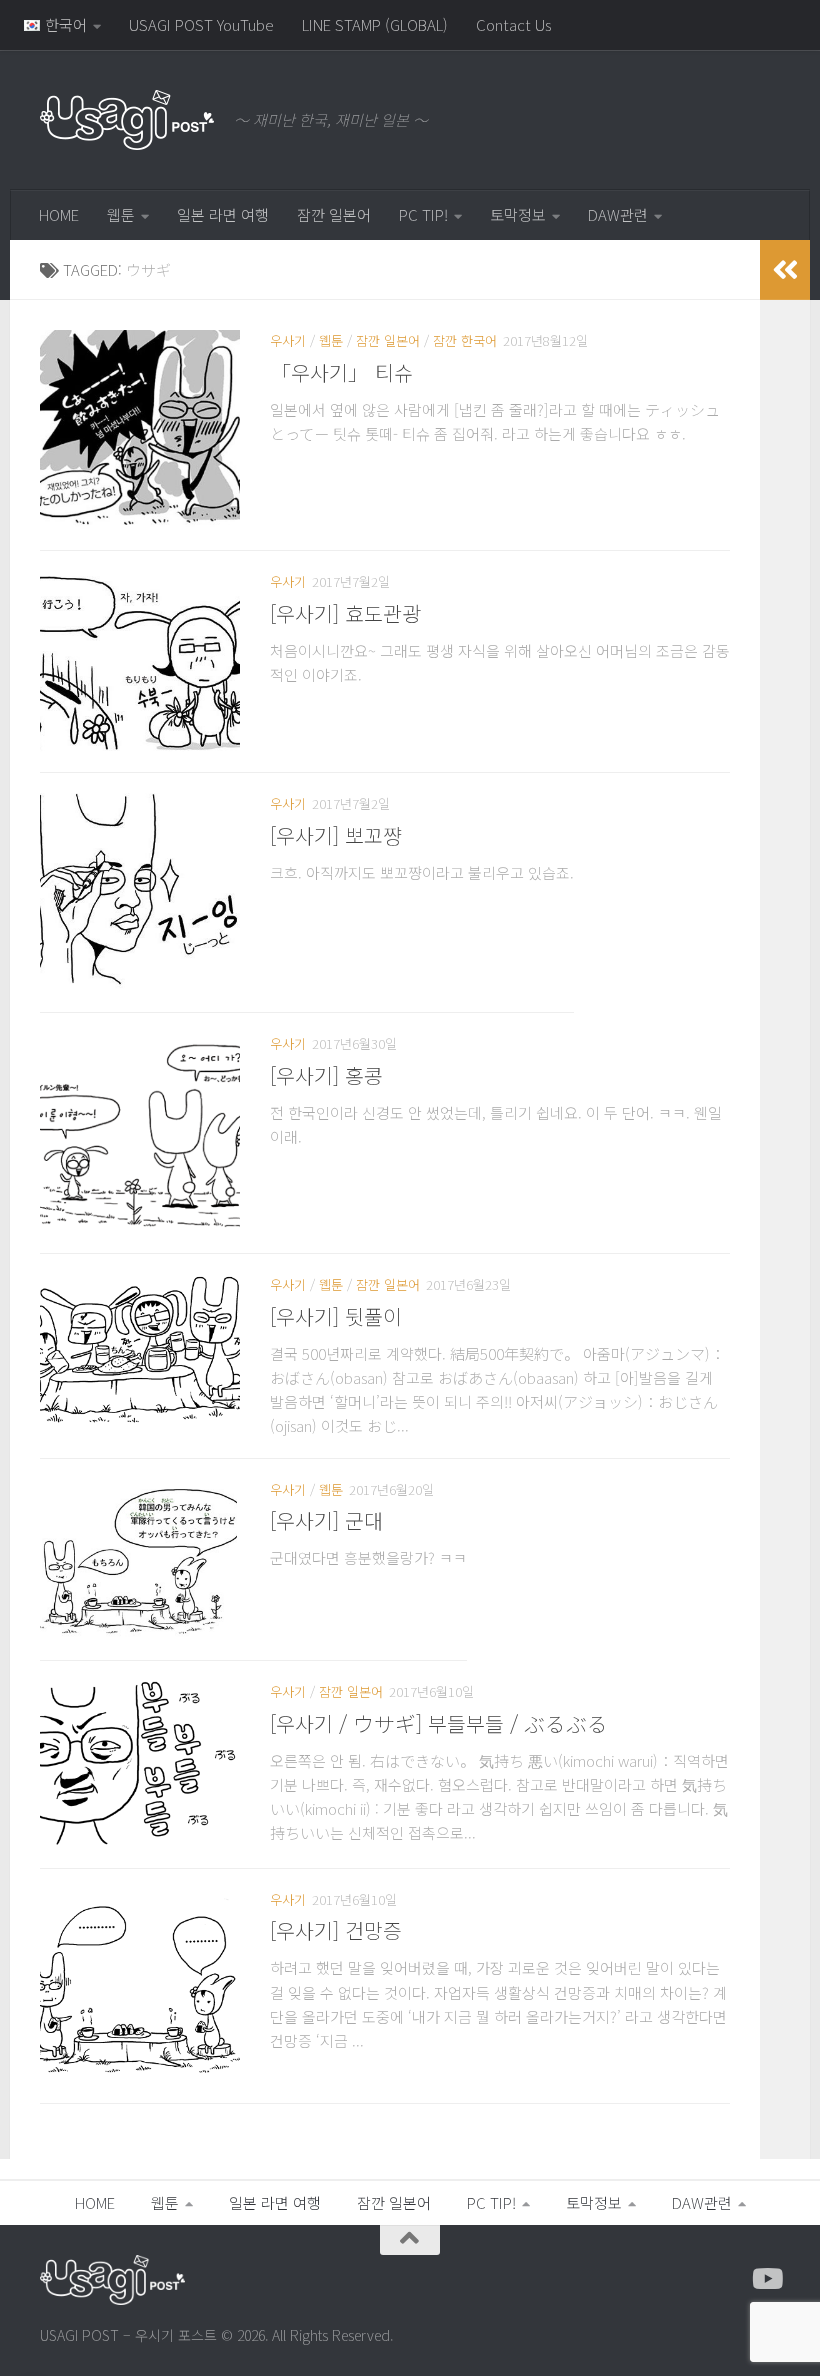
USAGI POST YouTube (201, 24)
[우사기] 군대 (326, 1520)
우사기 (288, 340)
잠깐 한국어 (465, 340)
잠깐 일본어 (334, 214)
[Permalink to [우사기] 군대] (138, 1559)
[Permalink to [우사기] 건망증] (140, 1986)
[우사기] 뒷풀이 (336, 1316)
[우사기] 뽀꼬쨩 (336, 835)
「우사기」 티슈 (341, 372)
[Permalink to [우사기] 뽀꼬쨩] (140, 892)
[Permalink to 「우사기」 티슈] (140, 430)
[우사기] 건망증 (336, 1930)
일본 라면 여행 (223, 214)
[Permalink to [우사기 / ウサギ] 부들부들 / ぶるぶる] (140, 1764)
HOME (59, 214)
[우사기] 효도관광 (345, 613)
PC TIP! (423, 214)
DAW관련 (618, 214)
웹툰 (121, 214)
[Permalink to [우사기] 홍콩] (140, 1133)
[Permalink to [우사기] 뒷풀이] (140, 1349)
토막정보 (518, 214)
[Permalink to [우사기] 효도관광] (140, 661)
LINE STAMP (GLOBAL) (375, 24)
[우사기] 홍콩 (326, 1075)
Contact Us (513, 24)
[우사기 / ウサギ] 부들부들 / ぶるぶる (439, 1723)
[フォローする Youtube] (766, 2279)
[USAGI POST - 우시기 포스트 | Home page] (127, 120)
